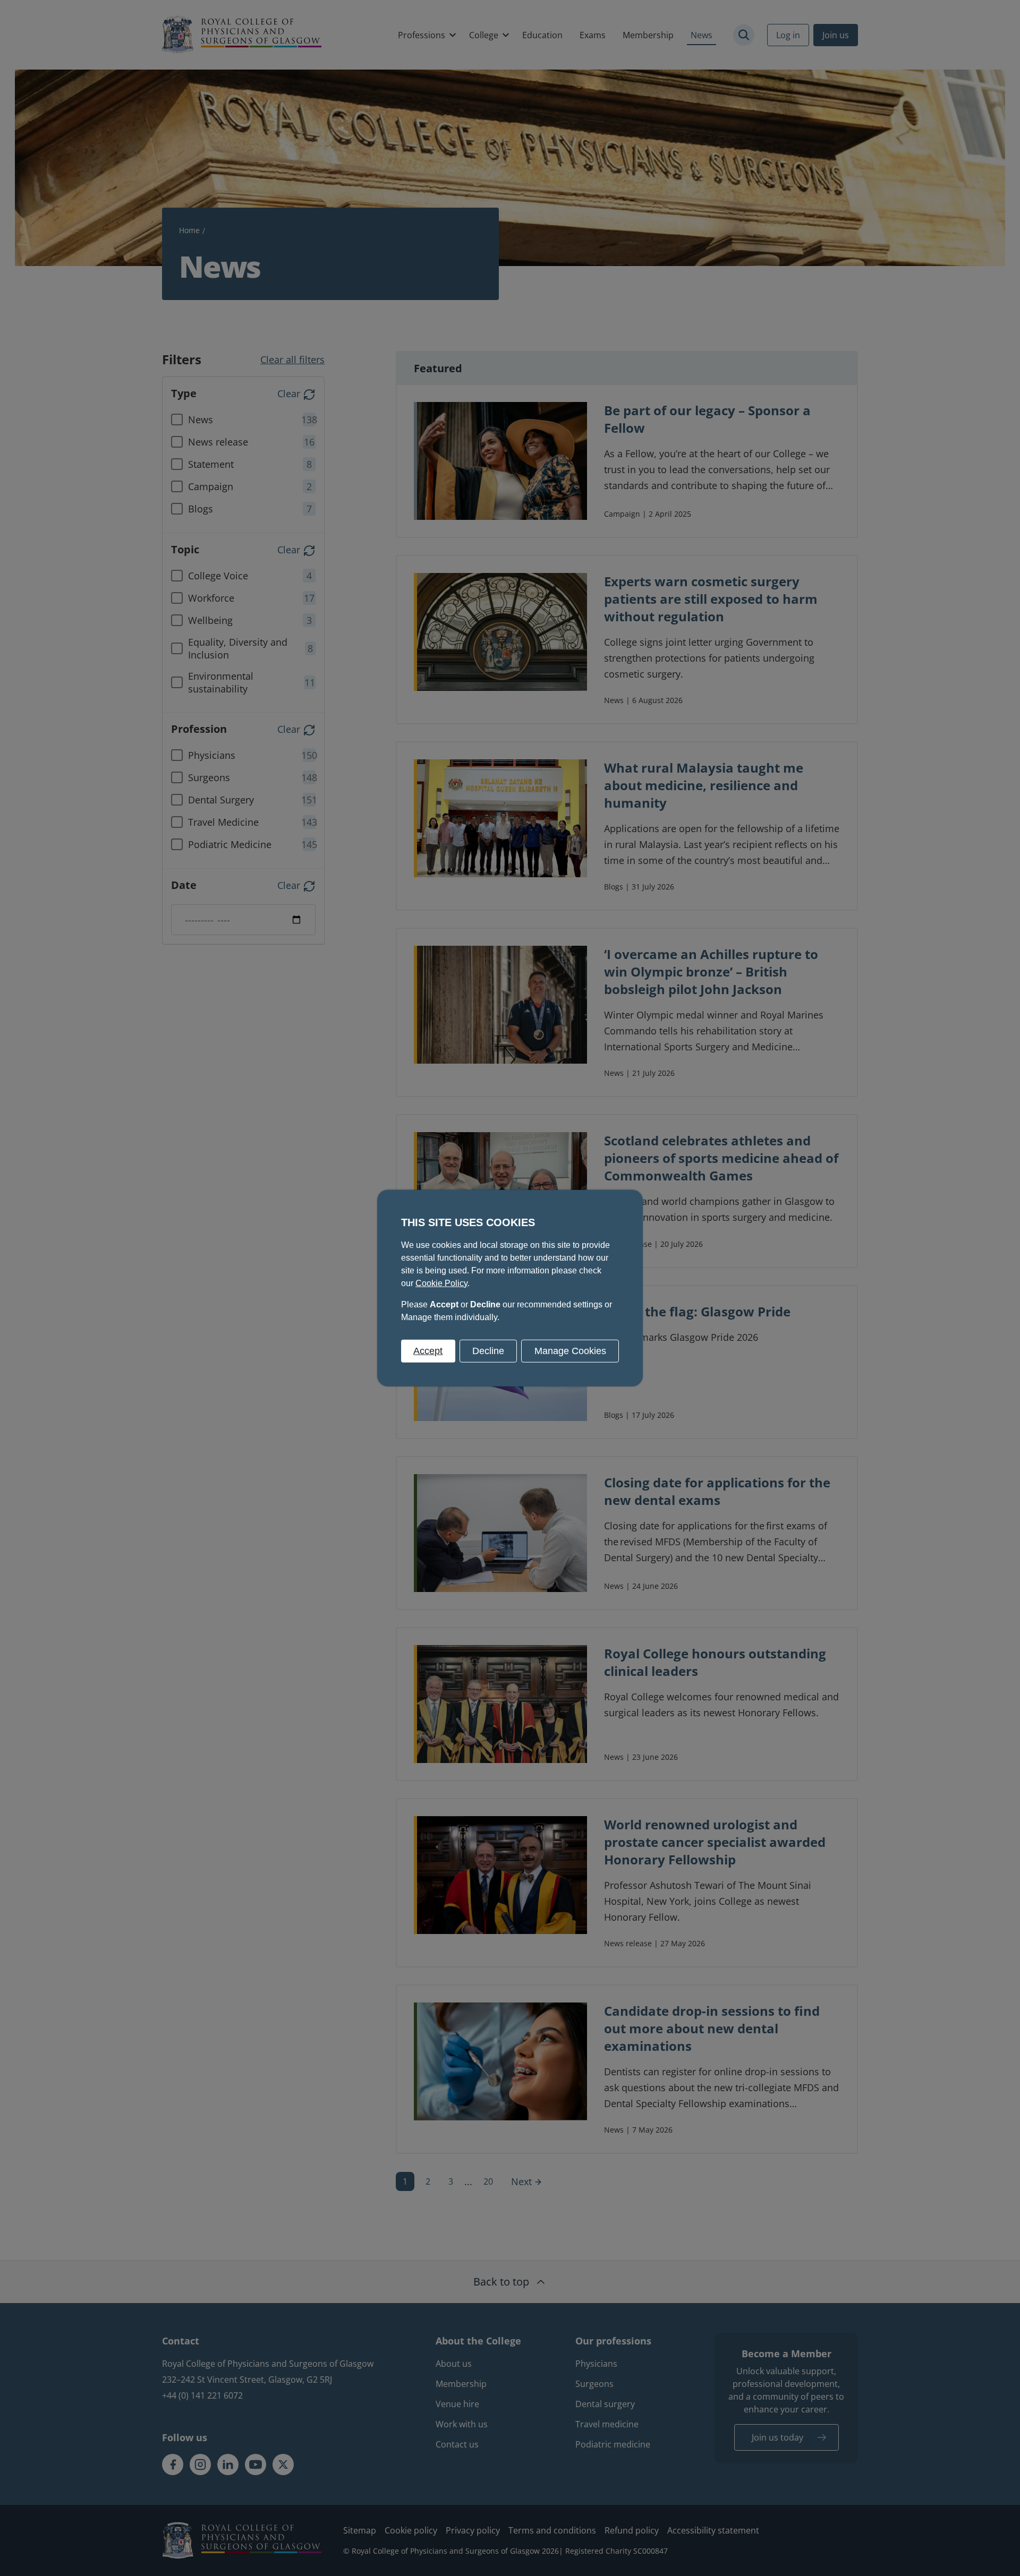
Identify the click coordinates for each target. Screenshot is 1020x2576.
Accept (428, 1350)
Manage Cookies (570, 1350)
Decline (488, 1350)
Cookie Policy (441, 1283)
